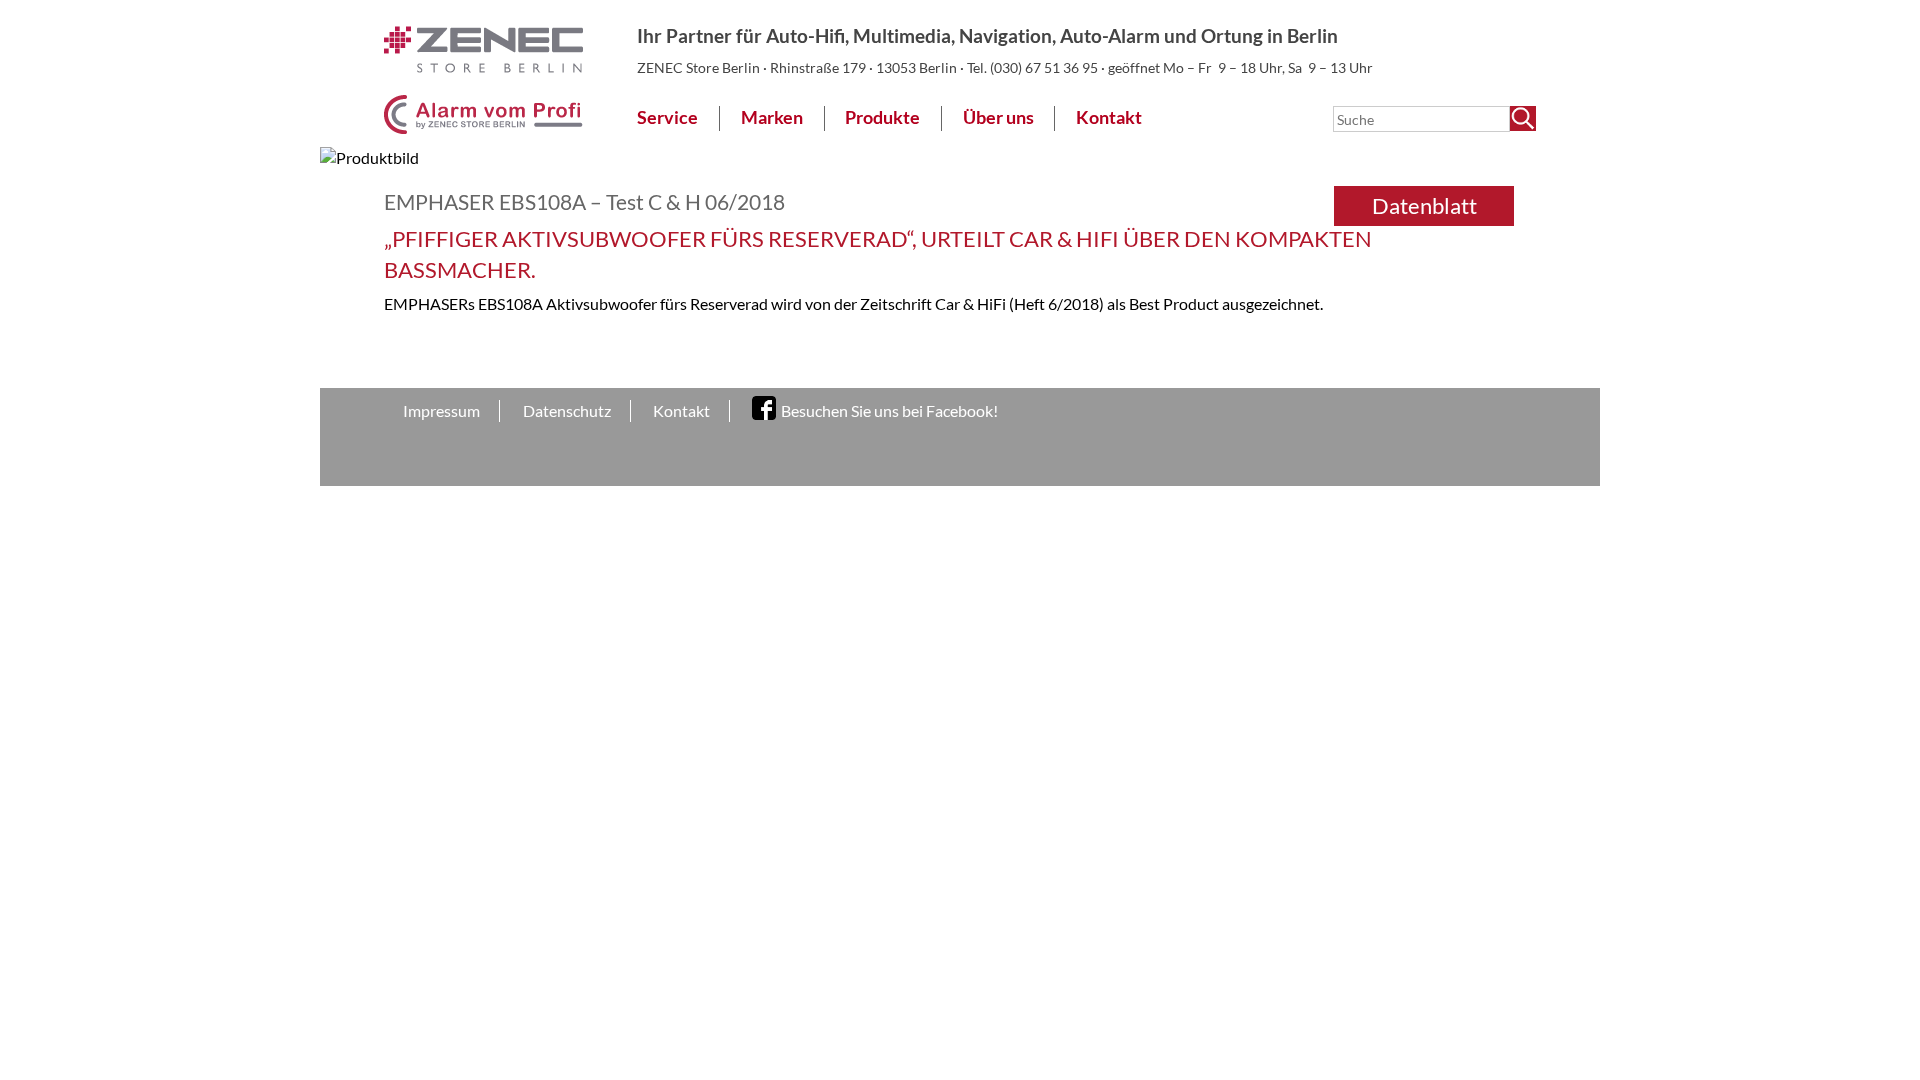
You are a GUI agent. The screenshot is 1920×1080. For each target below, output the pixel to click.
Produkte (882, 117)
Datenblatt (1424, 205)
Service (667, 117)
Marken (772, 117)
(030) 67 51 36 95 (1045, 67)
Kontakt (1109, 117)
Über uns (998, 117)
